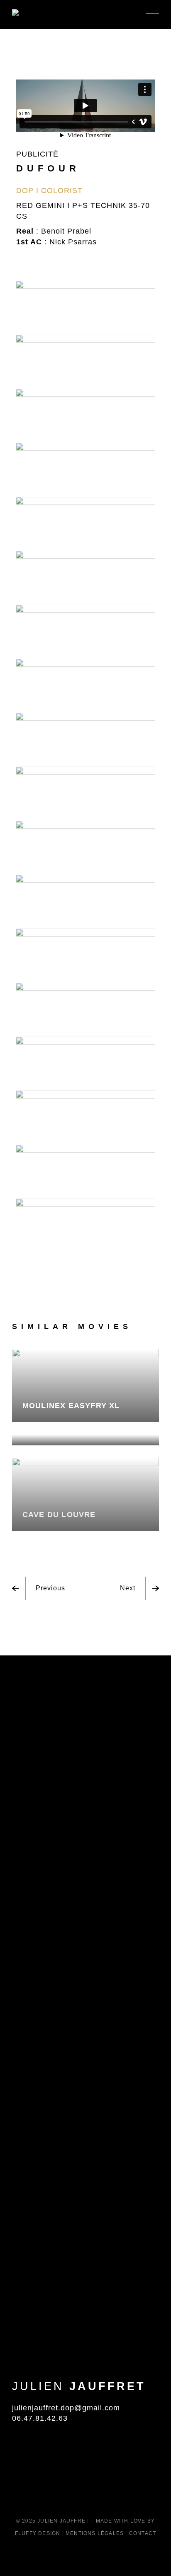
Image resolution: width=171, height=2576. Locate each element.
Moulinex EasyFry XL (71, 1406)
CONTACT (143, 2533)
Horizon (41, 1429)
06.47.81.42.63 (40, 2418)
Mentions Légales (95, 2533)
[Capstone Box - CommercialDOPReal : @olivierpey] (32, 1769)
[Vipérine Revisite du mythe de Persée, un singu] (85, 1954)
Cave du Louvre (59, 1515)
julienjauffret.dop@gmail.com (66, 2408)
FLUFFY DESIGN (38, 2533)
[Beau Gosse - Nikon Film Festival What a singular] (139, 2013)
